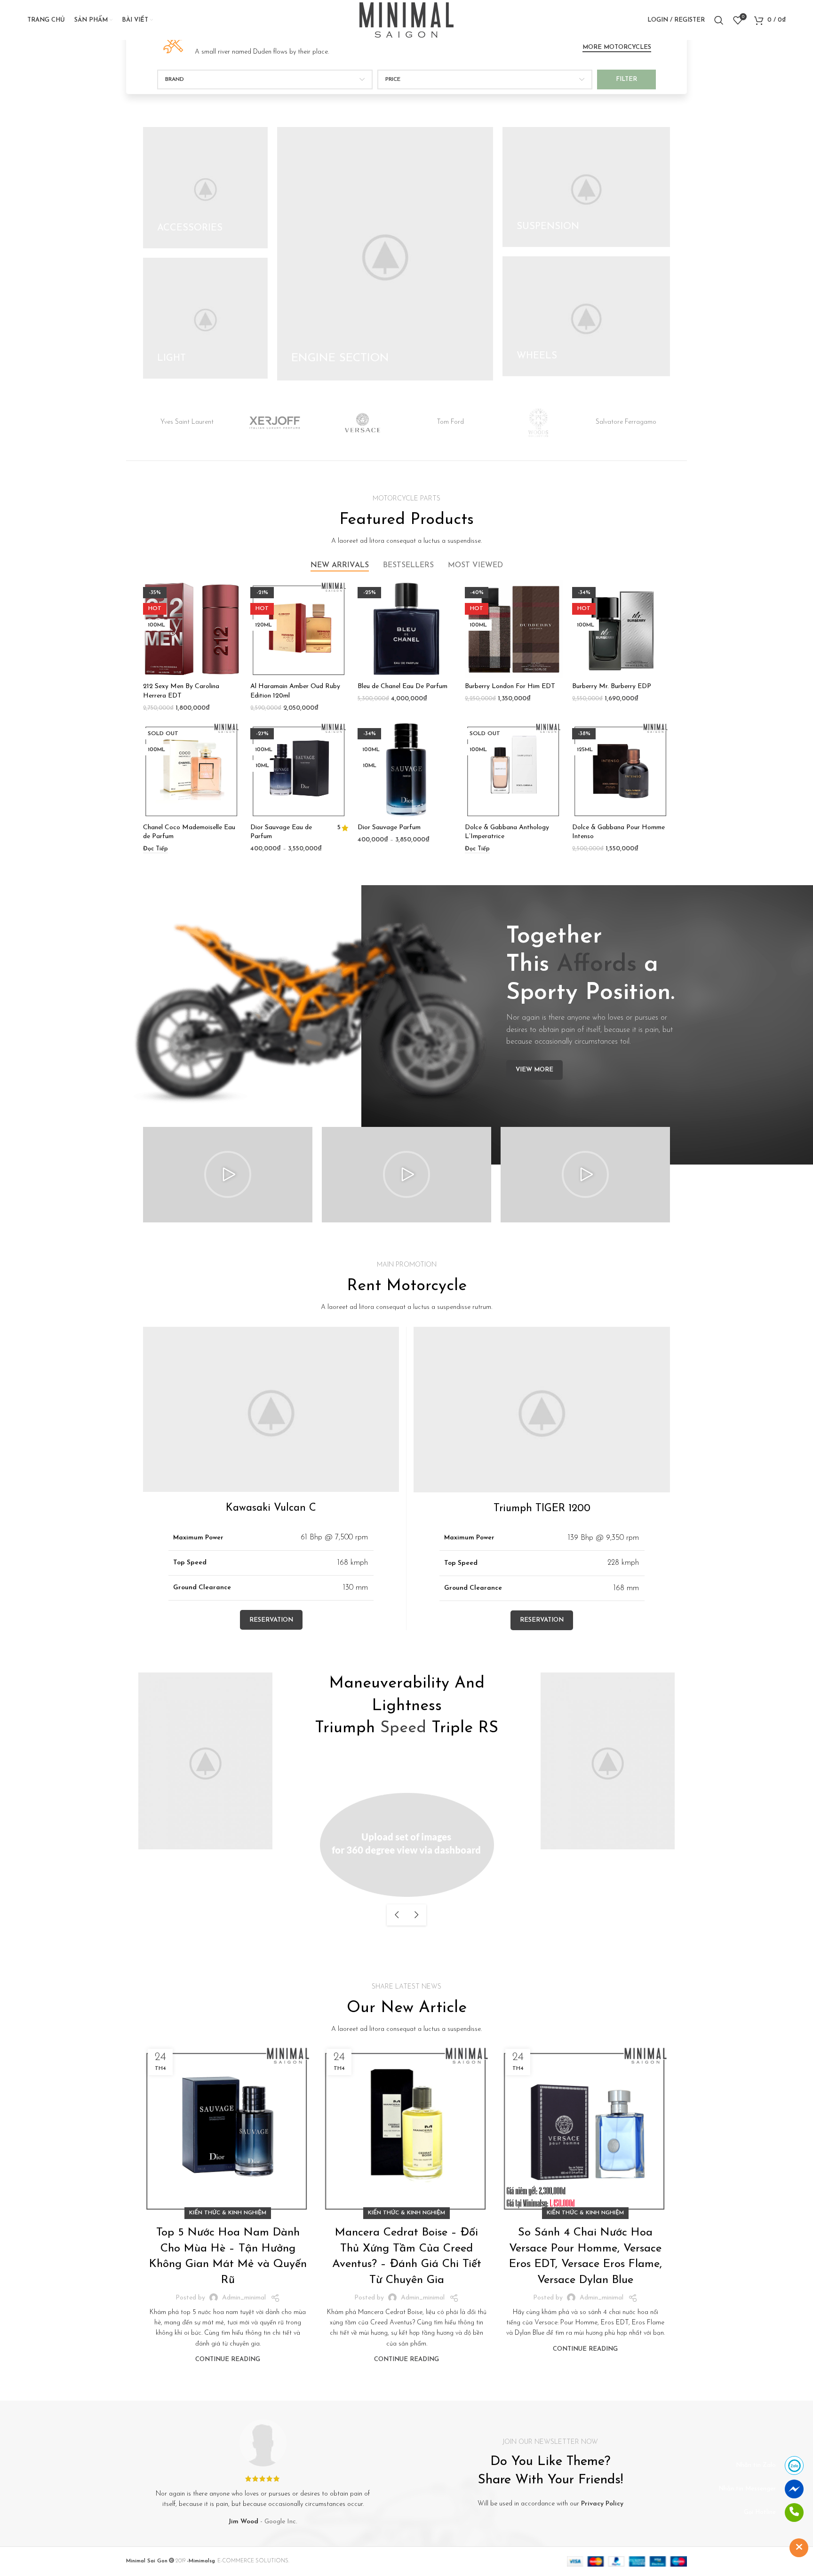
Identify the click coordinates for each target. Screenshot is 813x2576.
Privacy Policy (602, 2504)
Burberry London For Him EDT (510, 686)
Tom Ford (450, 422)
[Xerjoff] (275, 423)
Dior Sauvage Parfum (389, 828)
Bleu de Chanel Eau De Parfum (403, 686)
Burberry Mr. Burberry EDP (612, 686)
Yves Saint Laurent (187, 422)
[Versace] (363, 423)
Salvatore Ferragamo (626, 422)
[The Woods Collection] (538, 423)
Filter (626, 79)
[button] (228, 1174)
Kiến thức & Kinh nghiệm (228, 2213)
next (416, 1915)
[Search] (719, 20)
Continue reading (228, 2359)
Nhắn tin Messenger (747, 2489)
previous (397, 1915)
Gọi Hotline (760, 2512)
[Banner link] (205, 188)
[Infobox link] (245, 42)
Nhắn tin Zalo (756, 2465)
